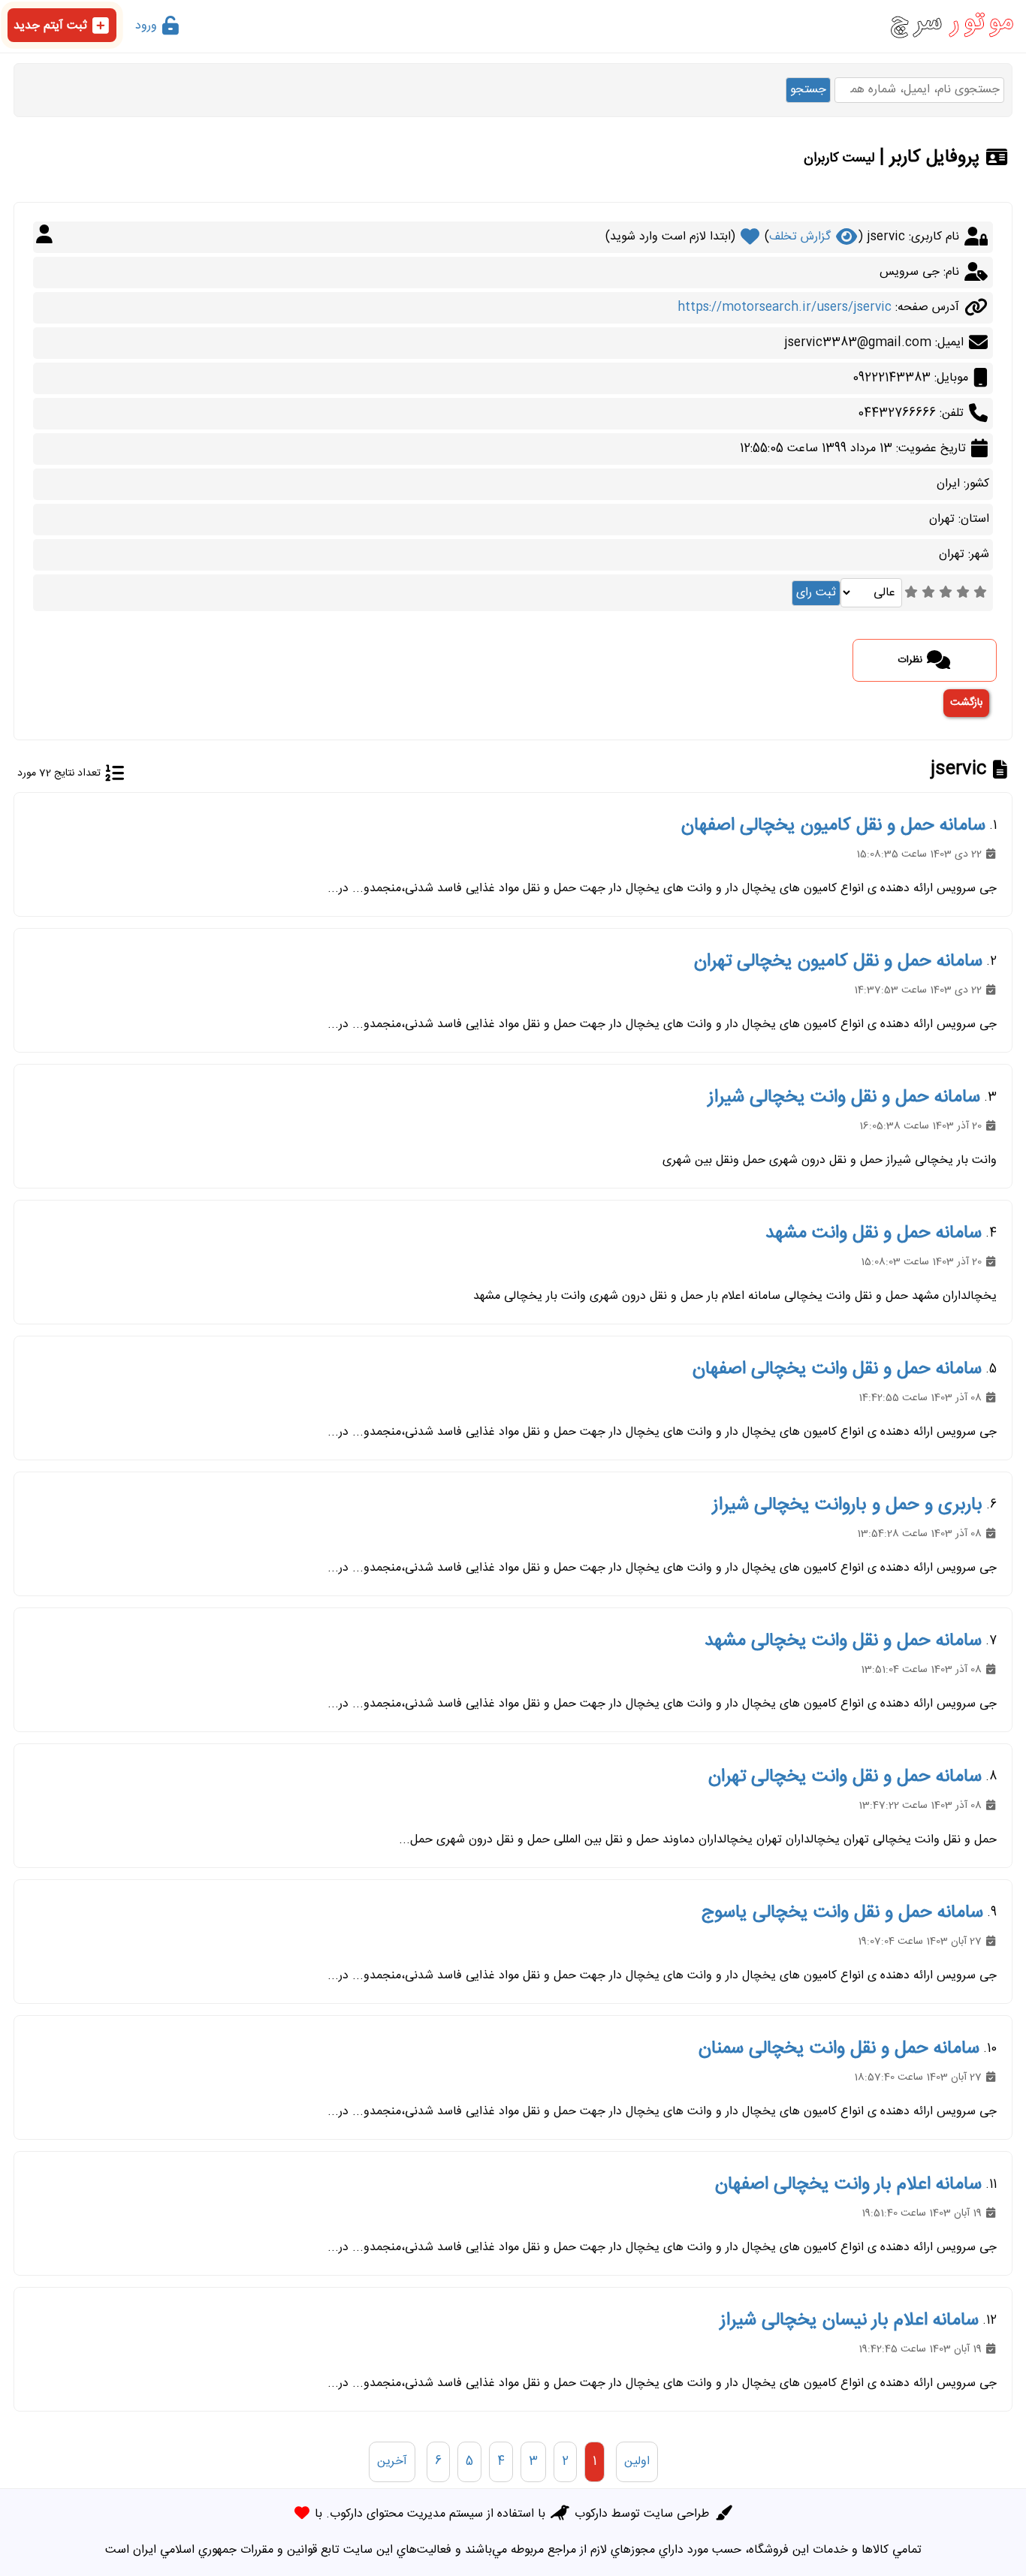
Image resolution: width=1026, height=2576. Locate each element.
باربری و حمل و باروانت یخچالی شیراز (848, 1505)
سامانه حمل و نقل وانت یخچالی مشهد (843, 1641)
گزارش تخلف (802, 237)
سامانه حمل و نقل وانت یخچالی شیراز (844, 1098)
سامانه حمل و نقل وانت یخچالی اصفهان (837, 1369)
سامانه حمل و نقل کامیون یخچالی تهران (838, 962)
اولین (637, 2462)
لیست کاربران (839, 158)
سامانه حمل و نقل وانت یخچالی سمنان (839, 2049)
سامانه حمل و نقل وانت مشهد (874, 1234)
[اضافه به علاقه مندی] (750, 237)
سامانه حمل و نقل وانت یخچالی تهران (845, 1777)
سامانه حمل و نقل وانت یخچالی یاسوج (842, 1913)
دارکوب (591, 2514)
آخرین (392, 2462)
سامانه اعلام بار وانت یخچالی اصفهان (848, 2185)
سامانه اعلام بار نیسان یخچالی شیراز (849, 2321)
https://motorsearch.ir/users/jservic (785, 307)
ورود (148, 26)
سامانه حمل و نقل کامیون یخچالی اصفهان (833, 826)
